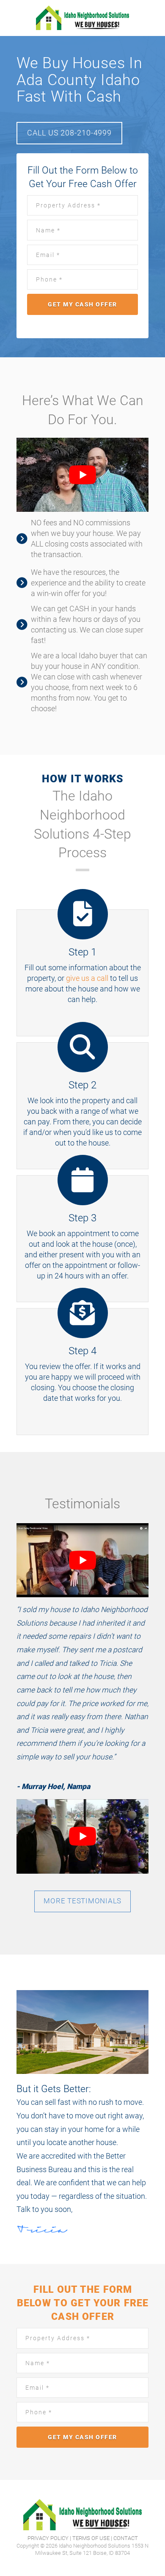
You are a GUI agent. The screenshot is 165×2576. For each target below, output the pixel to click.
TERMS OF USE (91, 2538)
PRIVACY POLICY (48, 2538)
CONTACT (126, 2538)
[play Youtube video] (82, 475)
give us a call (87, 978)
